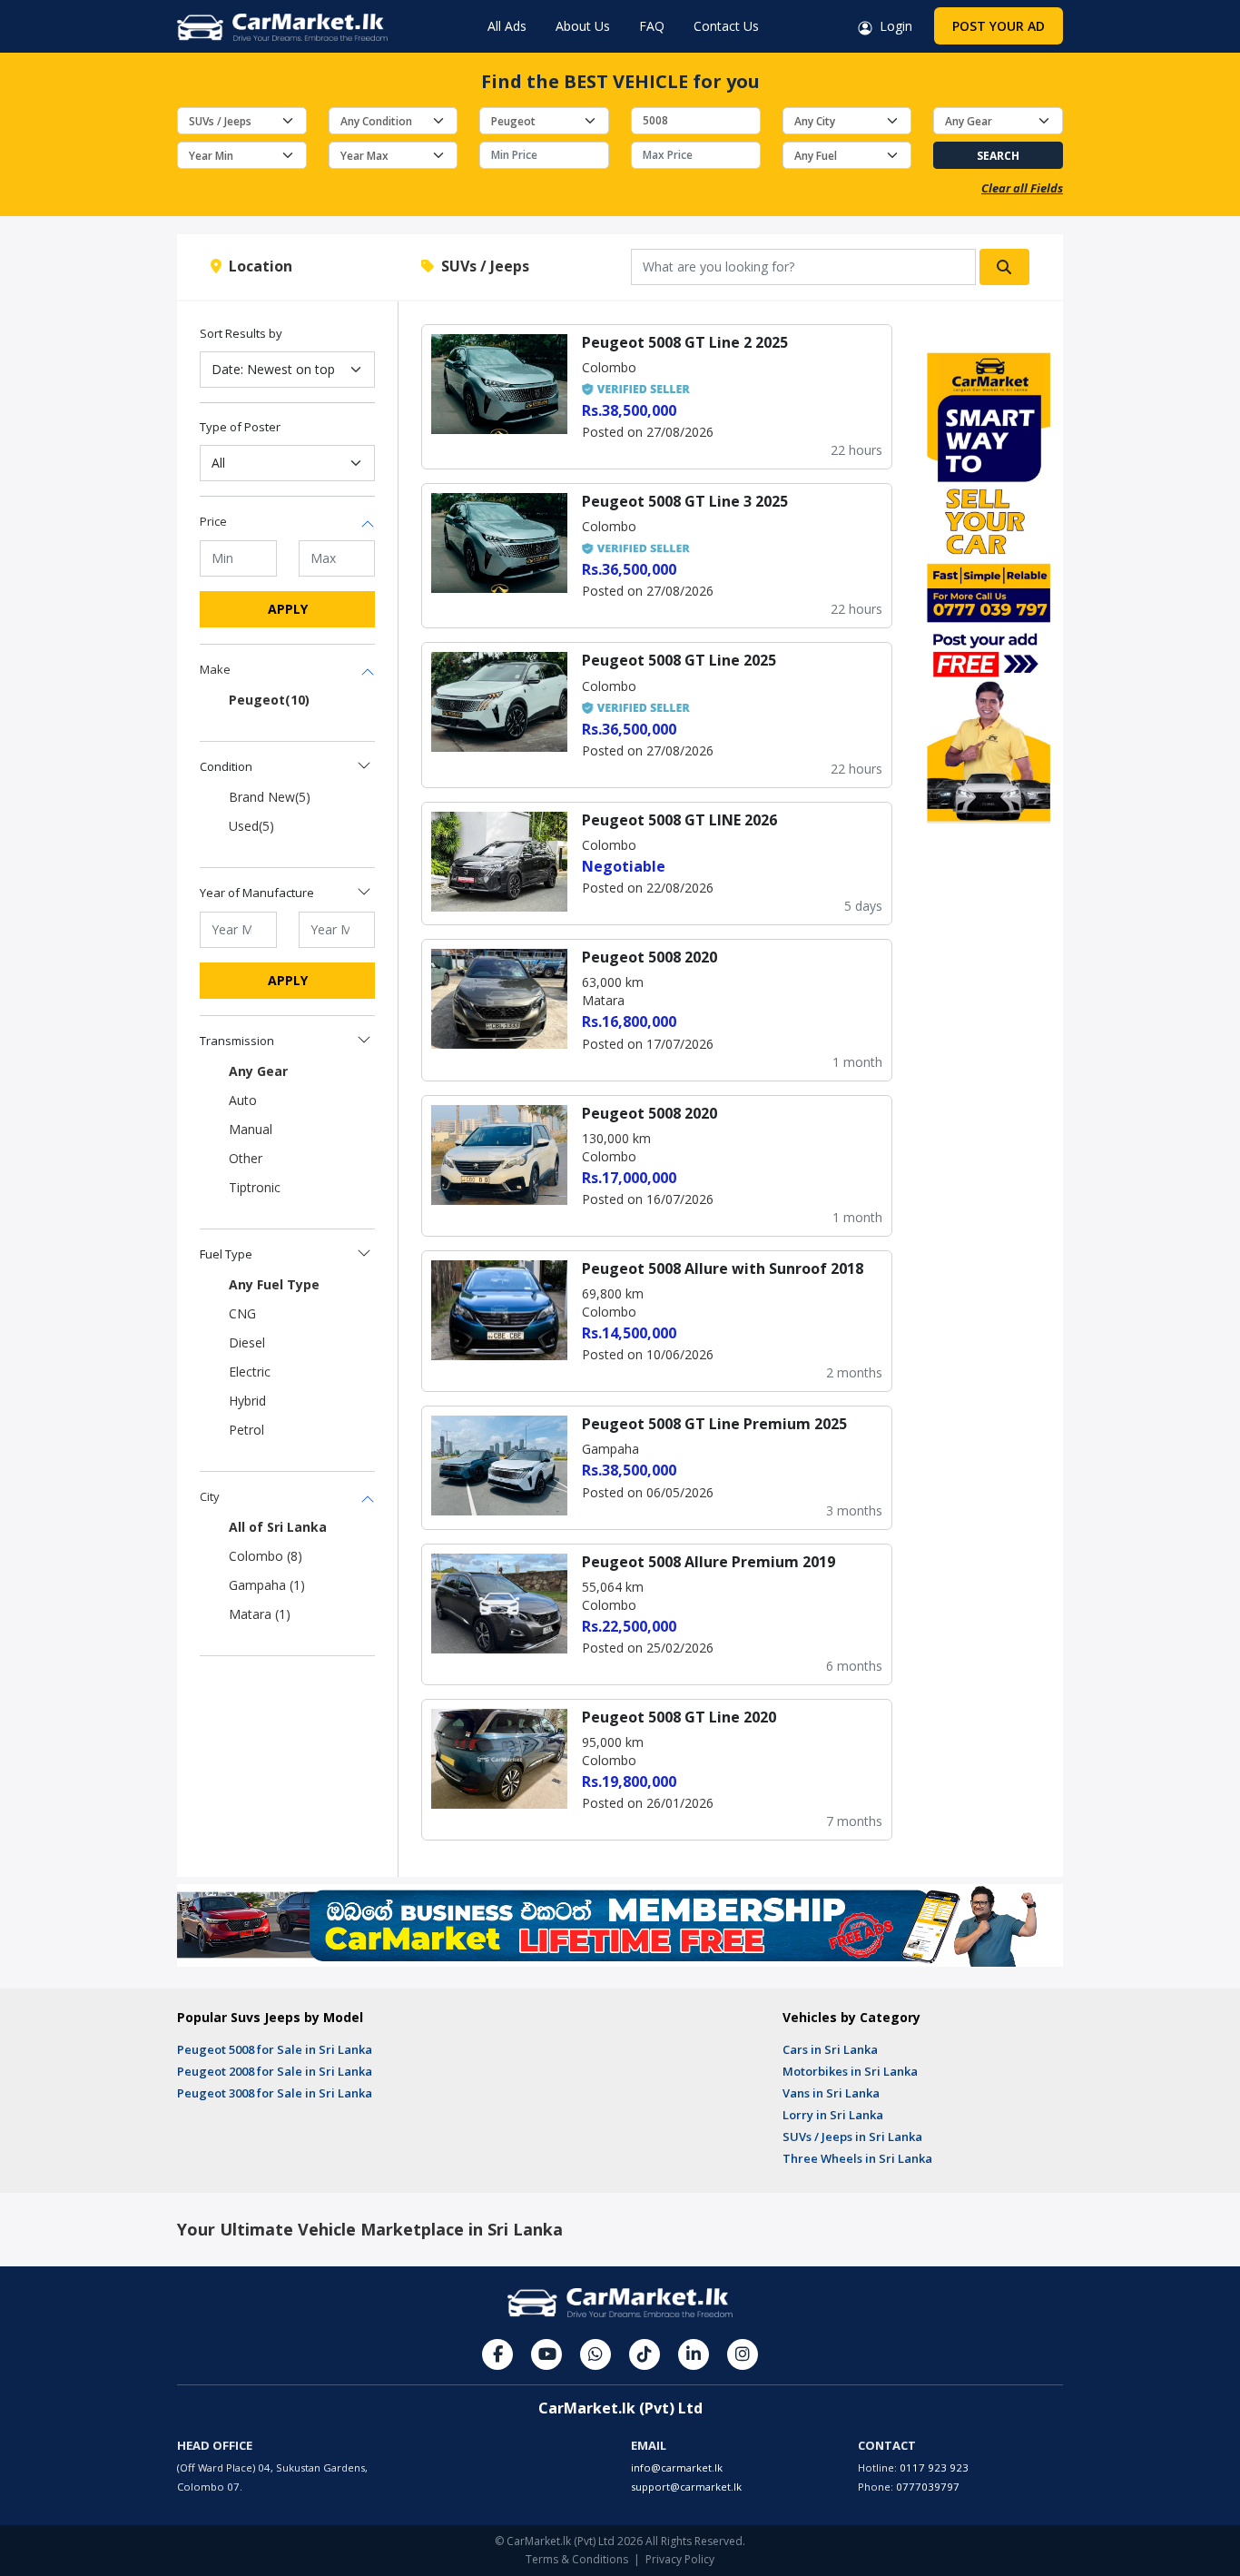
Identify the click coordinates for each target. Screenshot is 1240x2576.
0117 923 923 (934, 2467)
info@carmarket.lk (677, 2467)
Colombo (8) (266, 1556)
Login (892, 26)
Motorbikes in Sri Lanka (850, 2071)
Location (257, 266)
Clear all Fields (1022, 188)
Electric (250, 1372)
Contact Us (726, 26)
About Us (583, 26)
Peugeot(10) (269, 700)
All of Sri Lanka (278, 1527)
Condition (226, 766)
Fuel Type (226, 1254)
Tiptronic (255, 1187)
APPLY (288, 609)
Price (213, 521)
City (210, 1496)
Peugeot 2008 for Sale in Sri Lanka (275, 2071)
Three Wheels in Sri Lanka (857, 2158)
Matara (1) (260, 1614)
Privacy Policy (680, 2559)
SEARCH (998, 156)
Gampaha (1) (267, 1585)
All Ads (507, 26)
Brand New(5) (270, 797)
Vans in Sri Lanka (831, 2093)
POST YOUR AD (999, 26)
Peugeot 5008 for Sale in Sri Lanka (275, 2049)
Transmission (237, 1041)
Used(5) (251, 826)
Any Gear (258, 1071)
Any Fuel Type (274, 1284)
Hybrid (247, 1401)
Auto (243, 1100)
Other (246, 1158)
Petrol (246, 1430)
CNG (242, 1313)
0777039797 (928, 2487)
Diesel (247, 1342)
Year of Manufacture (257, 893)
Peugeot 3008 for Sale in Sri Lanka (275, 2093)
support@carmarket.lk (686, 2487)
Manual (251, 1129)
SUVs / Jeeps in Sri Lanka (852, 2137)
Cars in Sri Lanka (830, 2049)
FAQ (652, 26)
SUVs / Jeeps (482, 266)
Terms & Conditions (577, 2559)
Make (215, 669)
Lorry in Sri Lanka (833, 2115)
